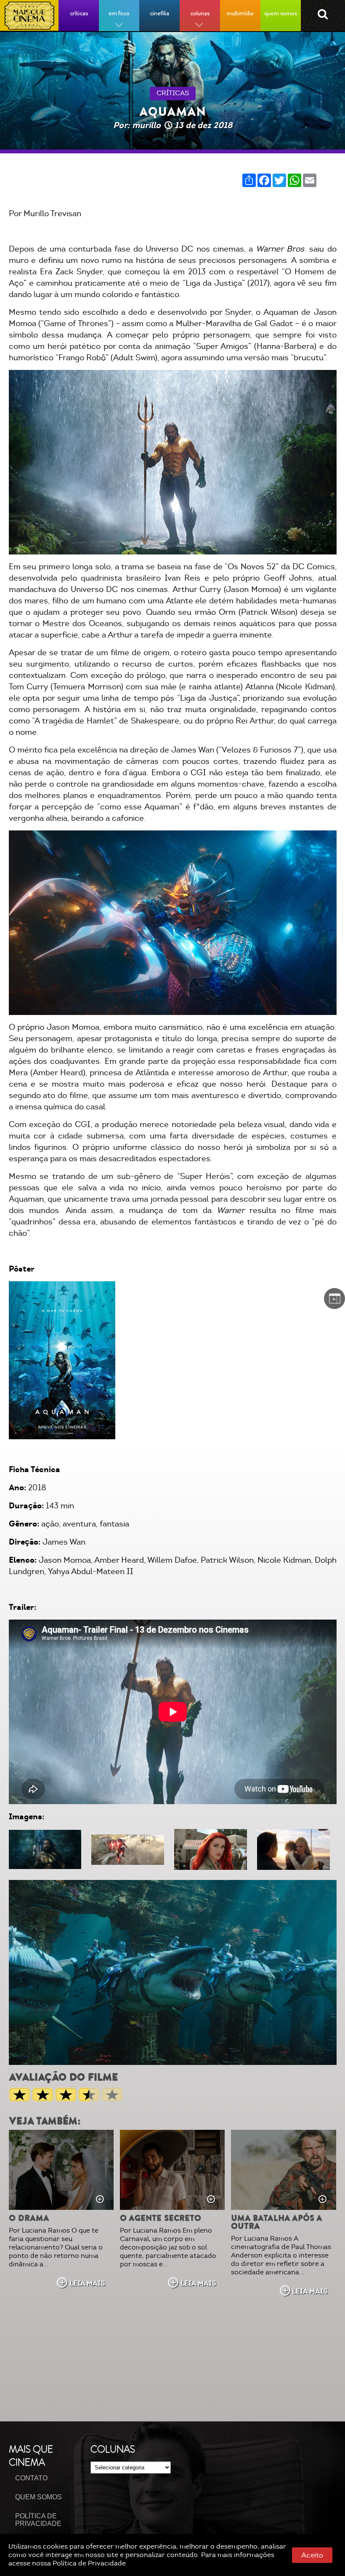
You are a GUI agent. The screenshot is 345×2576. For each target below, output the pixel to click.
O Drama (29, 2218)
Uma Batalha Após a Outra (276, 2222)
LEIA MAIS (87, 2283)
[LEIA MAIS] (61, 2170)
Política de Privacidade (89, 2563)
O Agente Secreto (161, 2218)
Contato (31, 2478)
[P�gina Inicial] (29, 16)
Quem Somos (38, 2497)
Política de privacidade (38, 2520)
